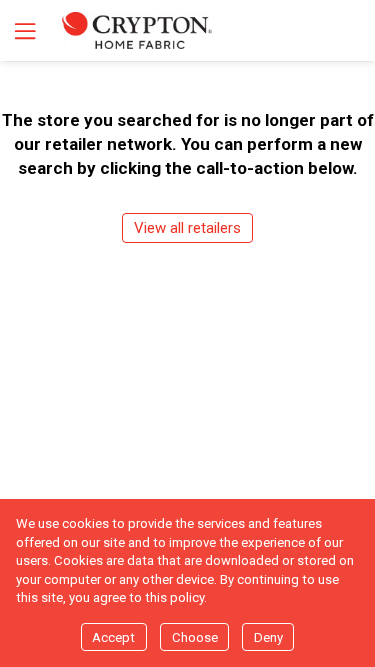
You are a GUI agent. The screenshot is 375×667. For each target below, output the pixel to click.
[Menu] (23, 30)
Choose (195, 637)
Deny (268, 637)
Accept (113, 637)
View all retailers (187, 228)
